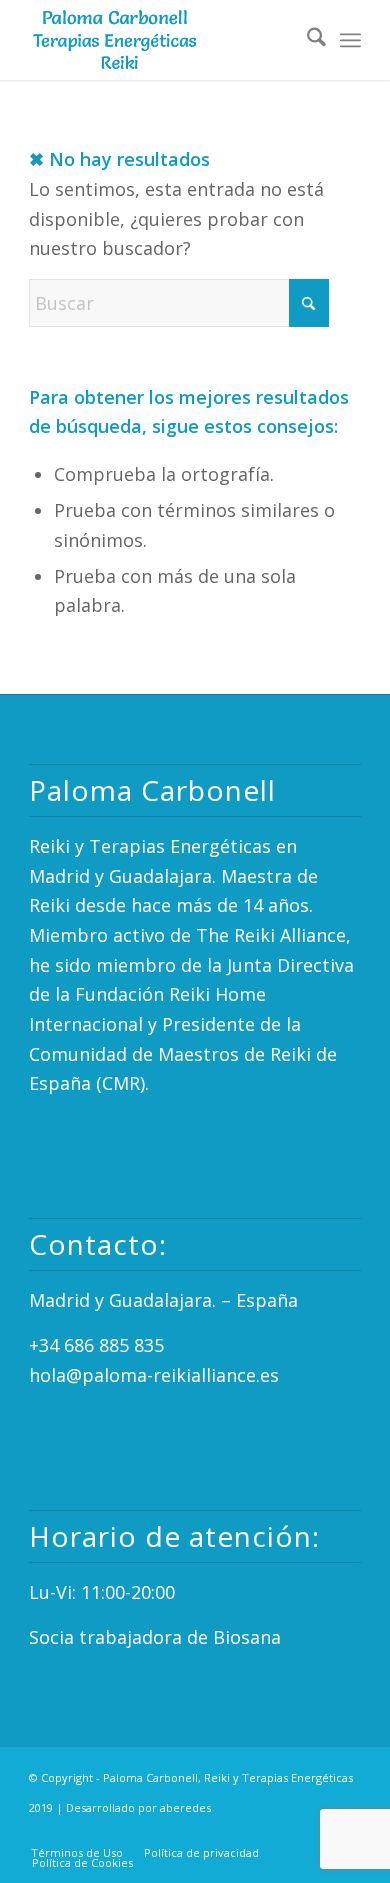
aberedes (185, 1807)
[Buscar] (306, 40)
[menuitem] (306, 40)
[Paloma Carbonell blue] (161, 40)
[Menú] (350, 40)
